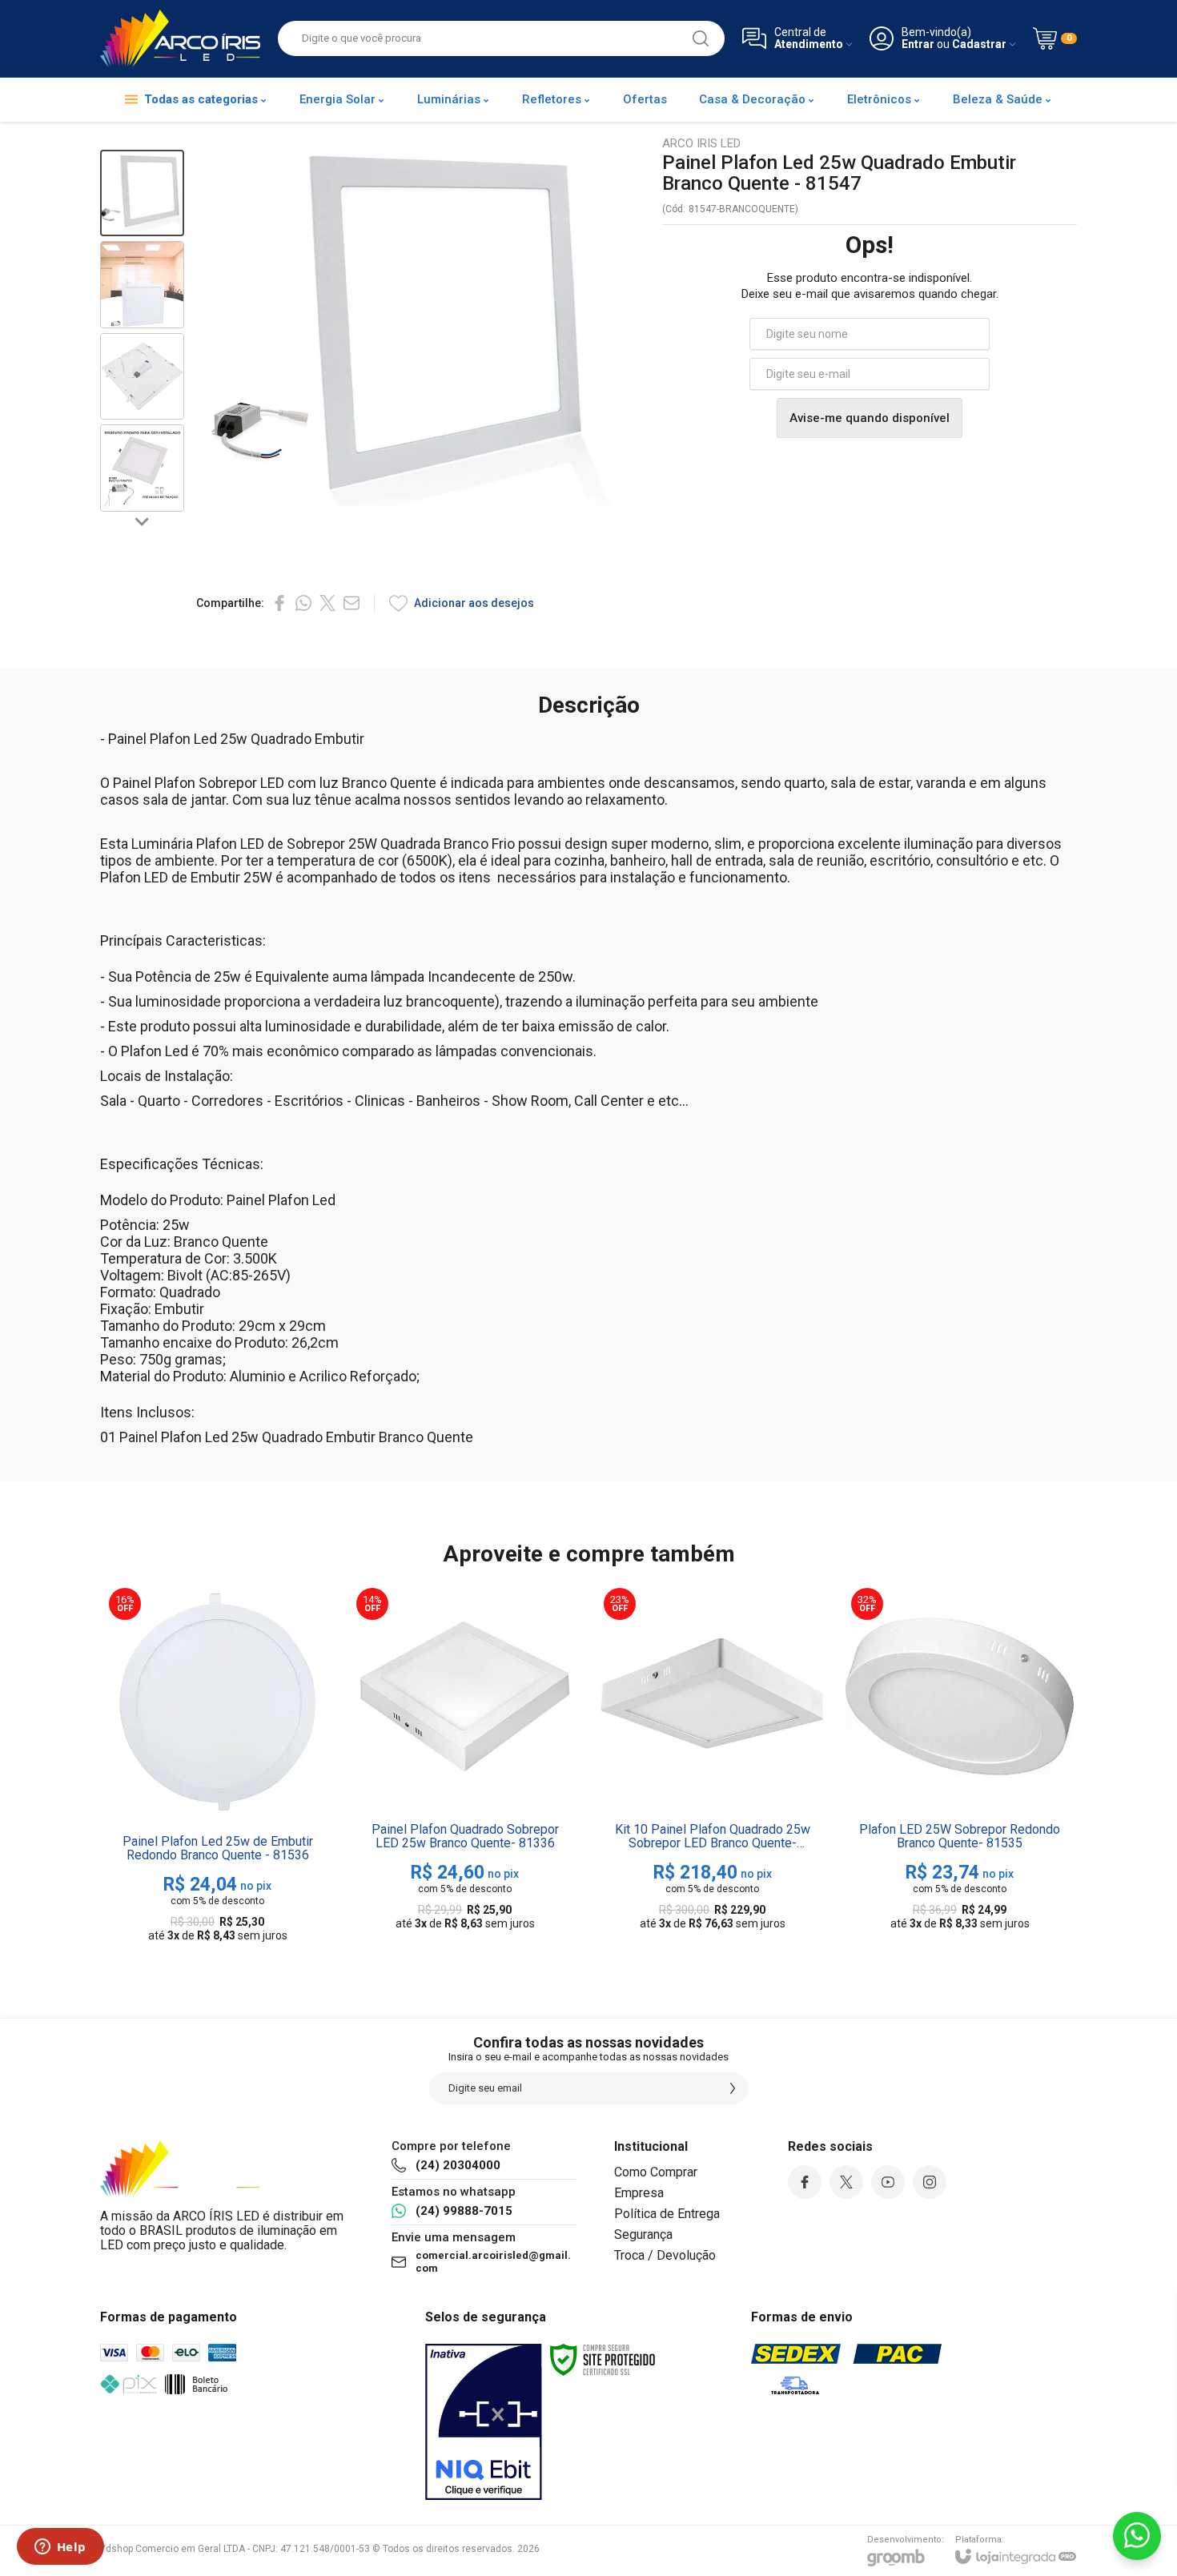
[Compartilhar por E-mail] (351, 603)
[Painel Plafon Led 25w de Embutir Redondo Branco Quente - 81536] (217, 1766)
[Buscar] (701, 38)
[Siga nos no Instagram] (930, 2182)
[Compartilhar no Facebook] (279, 603)
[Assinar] (733, 2088)
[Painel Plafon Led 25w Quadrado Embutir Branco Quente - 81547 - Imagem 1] (142, 193)
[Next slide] (143, 521)
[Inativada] (484, 2422)
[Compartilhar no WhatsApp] (303, 603)
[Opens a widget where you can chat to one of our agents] (60, 2548)
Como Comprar (656, 2172)
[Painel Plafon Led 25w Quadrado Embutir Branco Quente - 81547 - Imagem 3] (142, 377)
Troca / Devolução (665, 2255)
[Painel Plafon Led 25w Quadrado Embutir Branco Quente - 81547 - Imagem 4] (142, 468)
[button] (142, 193)
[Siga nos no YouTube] (888, 2182)
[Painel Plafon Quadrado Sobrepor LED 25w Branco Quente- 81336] (465, 1766)
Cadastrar (979, 44)
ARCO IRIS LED (701, 144)
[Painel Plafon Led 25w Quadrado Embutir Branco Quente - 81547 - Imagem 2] (142, 285)
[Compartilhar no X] (327, 603)
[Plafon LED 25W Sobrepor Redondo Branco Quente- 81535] (960, 1766)
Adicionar (249, 1853)
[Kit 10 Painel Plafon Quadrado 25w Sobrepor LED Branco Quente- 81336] (712, 1766)
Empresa (639, 2193)
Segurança (643, 2234)
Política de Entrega (667, 2214)
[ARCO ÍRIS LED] (180, 38)
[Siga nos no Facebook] (805, 2182)
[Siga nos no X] (846, 2182)
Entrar (918, 44)
